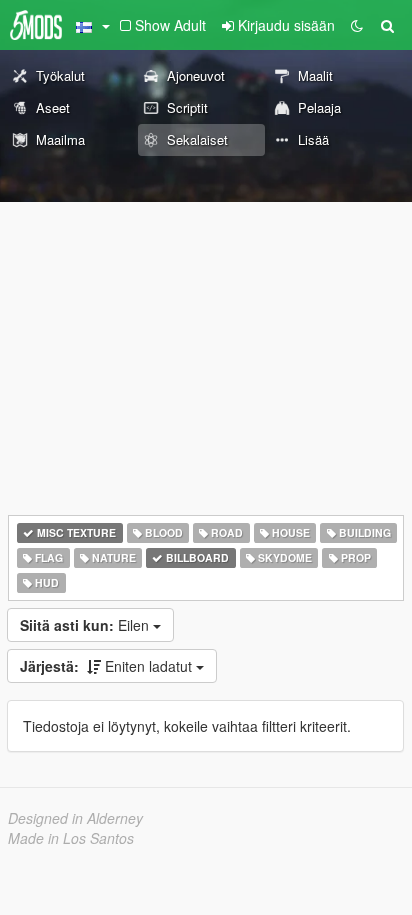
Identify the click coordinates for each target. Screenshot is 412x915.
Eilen (86, 625)
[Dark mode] (357, 25)
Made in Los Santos (71, 838)
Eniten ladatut (108, 666)
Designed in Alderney (75, 818)
